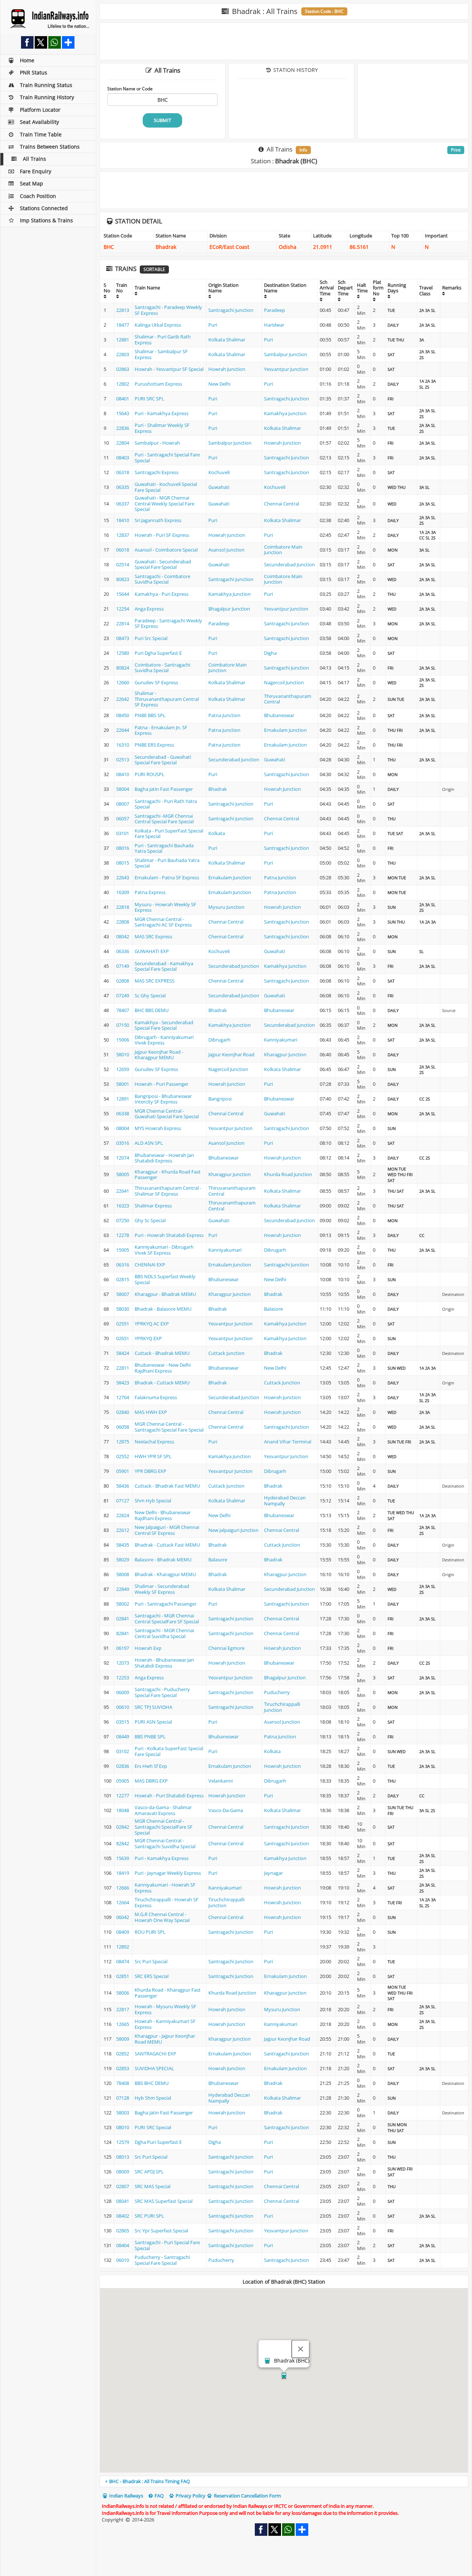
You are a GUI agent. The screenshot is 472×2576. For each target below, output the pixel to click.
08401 (123, 399)
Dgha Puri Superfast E (158, 2142)
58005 (123, 1174)
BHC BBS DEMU (152, 1010)
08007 (123, 804)
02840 (123, 1412)
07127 (123, 1501)
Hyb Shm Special (153, 2098)
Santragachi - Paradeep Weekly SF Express (168, 310)
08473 (123, 638)
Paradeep (275, 310)
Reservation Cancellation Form (247, 2496)
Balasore (273, 1309)
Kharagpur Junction (285, 1054)
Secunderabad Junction (289, 564)
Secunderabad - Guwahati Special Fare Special (163, 760)
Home (27, 60)
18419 (123, 1873)
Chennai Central (282, 504)
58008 (123, 1574)
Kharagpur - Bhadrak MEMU (165, 1294)
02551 (123, 1324)
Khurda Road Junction (288, 1174)
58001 (123, 1084)
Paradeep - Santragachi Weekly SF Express (168, 623)
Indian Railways (126, 2496)
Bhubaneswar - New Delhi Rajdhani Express (163, 1368)
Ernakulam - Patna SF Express (167, 877)
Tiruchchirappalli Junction (282, 1707)
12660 (123, 682)
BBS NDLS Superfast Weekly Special (165, 1279)
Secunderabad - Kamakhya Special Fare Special (164, 966)
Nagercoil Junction (284, 682)
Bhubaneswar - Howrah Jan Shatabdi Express (164, 1158)
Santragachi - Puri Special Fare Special (167, 2245)
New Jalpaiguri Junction (233, 1530)
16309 (123, 892)
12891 (123, 1099)
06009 (123, 1692)
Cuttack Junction (226, 1353)
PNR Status (34, 72)
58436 (123, 1486)
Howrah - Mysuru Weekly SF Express (165, 2009)
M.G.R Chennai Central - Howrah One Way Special (162, 1917)
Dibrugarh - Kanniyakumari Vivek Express (164, 1040)
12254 (123, 609)
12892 (123, 1947)
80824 (123, 668)
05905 (123, 1781)
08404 (123, 2245)
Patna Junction (224, 715)
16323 (123, 1206)
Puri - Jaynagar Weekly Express (168, 1873)
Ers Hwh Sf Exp (151, 1766)
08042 (123, 936)
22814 (123, 623)
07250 (123, 1220)
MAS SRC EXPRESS (155, 981)
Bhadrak (218, 789)
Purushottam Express (158, 384)
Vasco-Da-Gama (226, 1810)
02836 (123, 1766)
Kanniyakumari (281, 1040)
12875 (123, 1442)
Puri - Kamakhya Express (162, 413)
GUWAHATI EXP (152, 951)
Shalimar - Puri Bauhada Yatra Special (167, 863)
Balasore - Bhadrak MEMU (163, 1560)
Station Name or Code (130, 88)
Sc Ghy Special (150, 995)
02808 (123, 981)
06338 (123, 1113)
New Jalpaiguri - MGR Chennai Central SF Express (167, 1530)
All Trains (34, 159)
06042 (123, 1917)
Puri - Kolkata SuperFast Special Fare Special (169, 1751)
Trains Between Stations (50, 147)
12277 (123, 1795)
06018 (123, 550)
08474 (123, 1961)
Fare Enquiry (36, 171)
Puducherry (277, 1692)
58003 (123, 2113)
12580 (123, 653)
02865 (123, 2231)
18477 (123, 325)
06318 (123, 472)
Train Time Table (41, 134)
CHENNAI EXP (150, 1265)
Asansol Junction (226, 550)
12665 (123, 2024)
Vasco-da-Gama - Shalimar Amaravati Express (163, 1810)
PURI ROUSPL (150, 774)
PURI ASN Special (153, 1722)
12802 (123, 384)
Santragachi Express (157, 472)
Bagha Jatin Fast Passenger (164, 789)
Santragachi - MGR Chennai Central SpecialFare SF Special (167, 1619)
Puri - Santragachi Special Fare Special (167, 458)
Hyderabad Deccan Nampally (285, 1501)
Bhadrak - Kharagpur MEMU (165, 1574)
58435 (123, 1545)
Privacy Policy (190, 2496)
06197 (123, 1648)
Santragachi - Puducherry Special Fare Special (162, 1692)
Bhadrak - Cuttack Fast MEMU (167, 1545)
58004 (123, 789)
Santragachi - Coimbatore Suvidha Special (162, 579)
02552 (123, 1456)
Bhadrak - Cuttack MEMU (162, 1383)
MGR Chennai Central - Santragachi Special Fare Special (169, 1427)
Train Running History (47, 97)
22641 (123, 1191)
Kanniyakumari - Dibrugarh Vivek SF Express (164, 1250)
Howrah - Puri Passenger (162, 1084)
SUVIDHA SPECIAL (154, 2068)
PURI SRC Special (153, 2127)
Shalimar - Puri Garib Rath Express (163, 340)
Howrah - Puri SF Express (162, 535)
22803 (123, 354)
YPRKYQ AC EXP (152, 1324)
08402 (123, 2216)
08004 (123, 1128)
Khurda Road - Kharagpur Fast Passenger (168, 1993)
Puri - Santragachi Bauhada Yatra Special (164, 848)
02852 (123, 2054)
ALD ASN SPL (149, 1143)
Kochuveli (219, 472)
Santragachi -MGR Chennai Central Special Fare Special (164, 819)
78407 (123, 1010)
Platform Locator (40, 110)
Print (456, 150)
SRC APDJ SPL (149, 2172)
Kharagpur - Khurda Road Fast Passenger (168, 1175)
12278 (123, 1235)
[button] (284, 2376)
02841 (123, 1619)
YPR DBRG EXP (150, 1471)
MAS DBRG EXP (151, 1781)
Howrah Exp (148, 1648)
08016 (123, 848)
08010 (123, 2127)
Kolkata (217, 833)
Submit (162, 120)
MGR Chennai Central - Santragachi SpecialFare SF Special (164, 1827)
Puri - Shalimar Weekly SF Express (162, 428)
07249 (123, 995)
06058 (123, 1427)
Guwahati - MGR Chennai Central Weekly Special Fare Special (164, 503)
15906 (123, 1040)
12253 (123, 1678)
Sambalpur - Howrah (157, 443)
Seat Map (32, 183)
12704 (123, 1397)
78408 (123, 2083)
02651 (123, 1338)
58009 (123, 2039)
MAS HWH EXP (151, 1412)
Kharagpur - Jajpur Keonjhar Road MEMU (165, 2039)
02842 (123, 1827)
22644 (123, 730)
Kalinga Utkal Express (158, 325)
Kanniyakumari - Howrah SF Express (165, 1888)
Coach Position (38, 196)
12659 (123, 1069)
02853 (123, 2068)
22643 (123, 877)
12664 (123, 1902)
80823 (123, 579)
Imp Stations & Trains (46, 220)
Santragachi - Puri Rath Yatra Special (166, 804)
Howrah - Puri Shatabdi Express (169, 1795)
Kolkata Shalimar (227, 340)
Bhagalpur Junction (229, 609)
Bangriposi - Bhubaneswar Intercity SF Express (163, 1099)
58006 (123, 1993)
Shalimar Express (153, 1206)
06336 (123, 951)
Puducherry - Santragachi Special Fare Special (162, 2260)
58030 (123, 1309)
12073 (123, 1663)
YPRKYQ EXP (148, 1338)
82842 (123, 1843)
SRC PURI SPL (149, 2216)
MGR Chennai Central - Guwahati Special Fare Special (167, 1114)
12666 (123, 1888)
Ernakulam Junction (285, 730)
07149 (123, 966)
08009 (123, 2172)
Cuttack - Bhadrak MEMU (162, 1353)
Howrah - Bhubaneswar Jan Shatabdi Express (164, 1663)
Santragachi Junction (231, 310)
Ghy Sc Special (150, 1220)
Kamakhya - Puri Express (162, 594)
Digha (270, 653)
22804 (123, 443)
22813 (123, 310)
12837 (123, 535)
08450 (123, 715)
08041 (123, 2201)
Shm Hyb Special (153, 1501)
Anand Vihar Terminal (288, 1442)
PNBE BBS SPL (150, 715)
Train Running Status (46, 85)
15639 (123, 1858)
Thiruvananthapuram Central (288, 699)
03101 (123, 833)
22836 (123, 428)
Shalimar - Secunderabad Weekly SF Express (162, 1589)
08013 (123, 2157)
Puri (213, 325)
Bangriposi (220, 1099)
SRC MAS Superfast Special (164, 2201)
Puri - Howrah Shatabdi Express (169, 1235)
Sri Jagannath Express (158, 520)
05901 (123, 1471)
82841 (123, 1633)
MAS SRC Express (153, 936)
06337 (123, 504)
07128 (123, 2098)
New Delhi (219, 384)
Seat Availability (39, 122)
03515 (123, 1722)
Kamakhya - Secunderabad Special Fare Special (164, 1025)
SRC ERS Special (152, 1976)
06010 (123, 2260)
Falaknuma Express (156, 1397)
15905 (123, 1250)
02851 (123, 1976)
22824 (123, 1515)
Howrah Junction (227, 369)
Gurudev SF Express (156, 682)
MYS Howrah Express (158, 1128)
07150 (123, 1025)
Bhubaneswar (279, 715)
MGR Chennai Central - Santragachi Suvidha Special (165, 1843)
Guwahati (219, 487)
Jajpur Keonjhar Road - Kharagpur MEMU (159, 1055)
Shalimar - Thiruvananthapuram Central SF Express (167, 699)
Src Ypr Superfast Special (161, 2231)
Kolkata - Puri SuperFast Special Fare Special (169, 834)
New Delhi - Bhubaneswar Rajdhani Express (163, 1515)
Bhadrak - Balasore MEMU (163, 1309)
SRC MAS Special (152, 2186)
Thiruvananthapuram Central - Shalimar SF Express (168, 1191)
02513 (123, 759)
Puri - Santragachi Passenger (166, 1604)
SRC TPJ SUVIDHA (153, 1707)
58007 (123, 1294)
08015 (123, 863)
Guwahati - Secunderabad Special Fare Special (163, 564)
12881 (123, 340)
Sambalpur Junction (286, 354)
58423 (123, 1383)
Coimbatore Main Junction (283, 550)
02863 (123, 369)
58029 (123, 1560)
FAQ (159, 2496)
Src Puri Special (151, 1961)
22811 (123, 1368)
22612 (123, 1530)
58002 (123, 1604)
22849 (123, 1589)
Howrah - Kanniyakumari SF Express (165, 2024)
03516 (123, 1143)
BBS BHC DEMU (152, 2083)
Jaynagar (273, 1873)
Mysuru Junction (226, 907)
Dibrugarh (219, 1040)
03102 (123, 1751)
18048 (123, 1810)
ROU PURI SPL (150, 1932)
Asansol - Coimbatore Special (166, 550)
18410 (123, 520)
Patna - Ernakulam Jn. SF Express (161, 730)
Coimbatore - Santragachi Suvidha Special (162, 668)
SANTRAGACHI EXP (155, 2054)
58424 (123, 1353)
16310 (123, 745)
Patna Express (150, 892)
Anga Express (149, 609)
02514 (123, 564)
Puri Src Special (151, 638)
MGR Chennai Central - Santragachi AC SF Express (163, 922)
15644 (123, 594)
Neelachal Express (154, 1442)
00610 (123, 1707)
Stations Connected (44, 208)
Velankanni (221, 1781)
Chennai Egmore (226, 1648)
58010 (123, 1054)
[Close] (301, 2349)
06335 (123, 487)
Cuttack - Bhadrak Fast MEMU (167, 1486)
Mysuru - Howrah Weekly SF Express (165, 907)
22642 (123, 699)
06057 (123, 818)
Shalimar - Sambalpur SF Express (161, 354)
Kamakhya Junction (285, 413)
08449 (123, 1737)
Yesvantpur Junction (286, 369)
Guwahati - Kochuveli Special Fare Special (166, 487)
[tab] (284, 2481)
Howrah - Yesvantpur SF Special (169, 369)
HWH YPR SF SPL (153, 1456)
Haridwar (274, 325)
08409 (123, 1932)
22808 (123, 922)
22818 (123, 907)
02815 (123, 1279)
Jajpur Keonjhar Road (231, 1054)
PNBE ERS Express (154, 745)
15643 (123, 413)
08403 (123, 458)
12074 (123, 1158)
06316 (123, 1265)
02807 (123, 2186)
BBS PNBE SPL (150, 1737)
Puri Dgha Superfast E (158, 653)
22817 (123, 2009)
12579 (123, 2142)
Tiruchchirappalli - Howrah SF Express (166, 1902)
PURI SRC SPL (149, 399)
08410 (123, 774)
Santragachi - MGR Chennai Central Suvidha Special (164, 1633)
